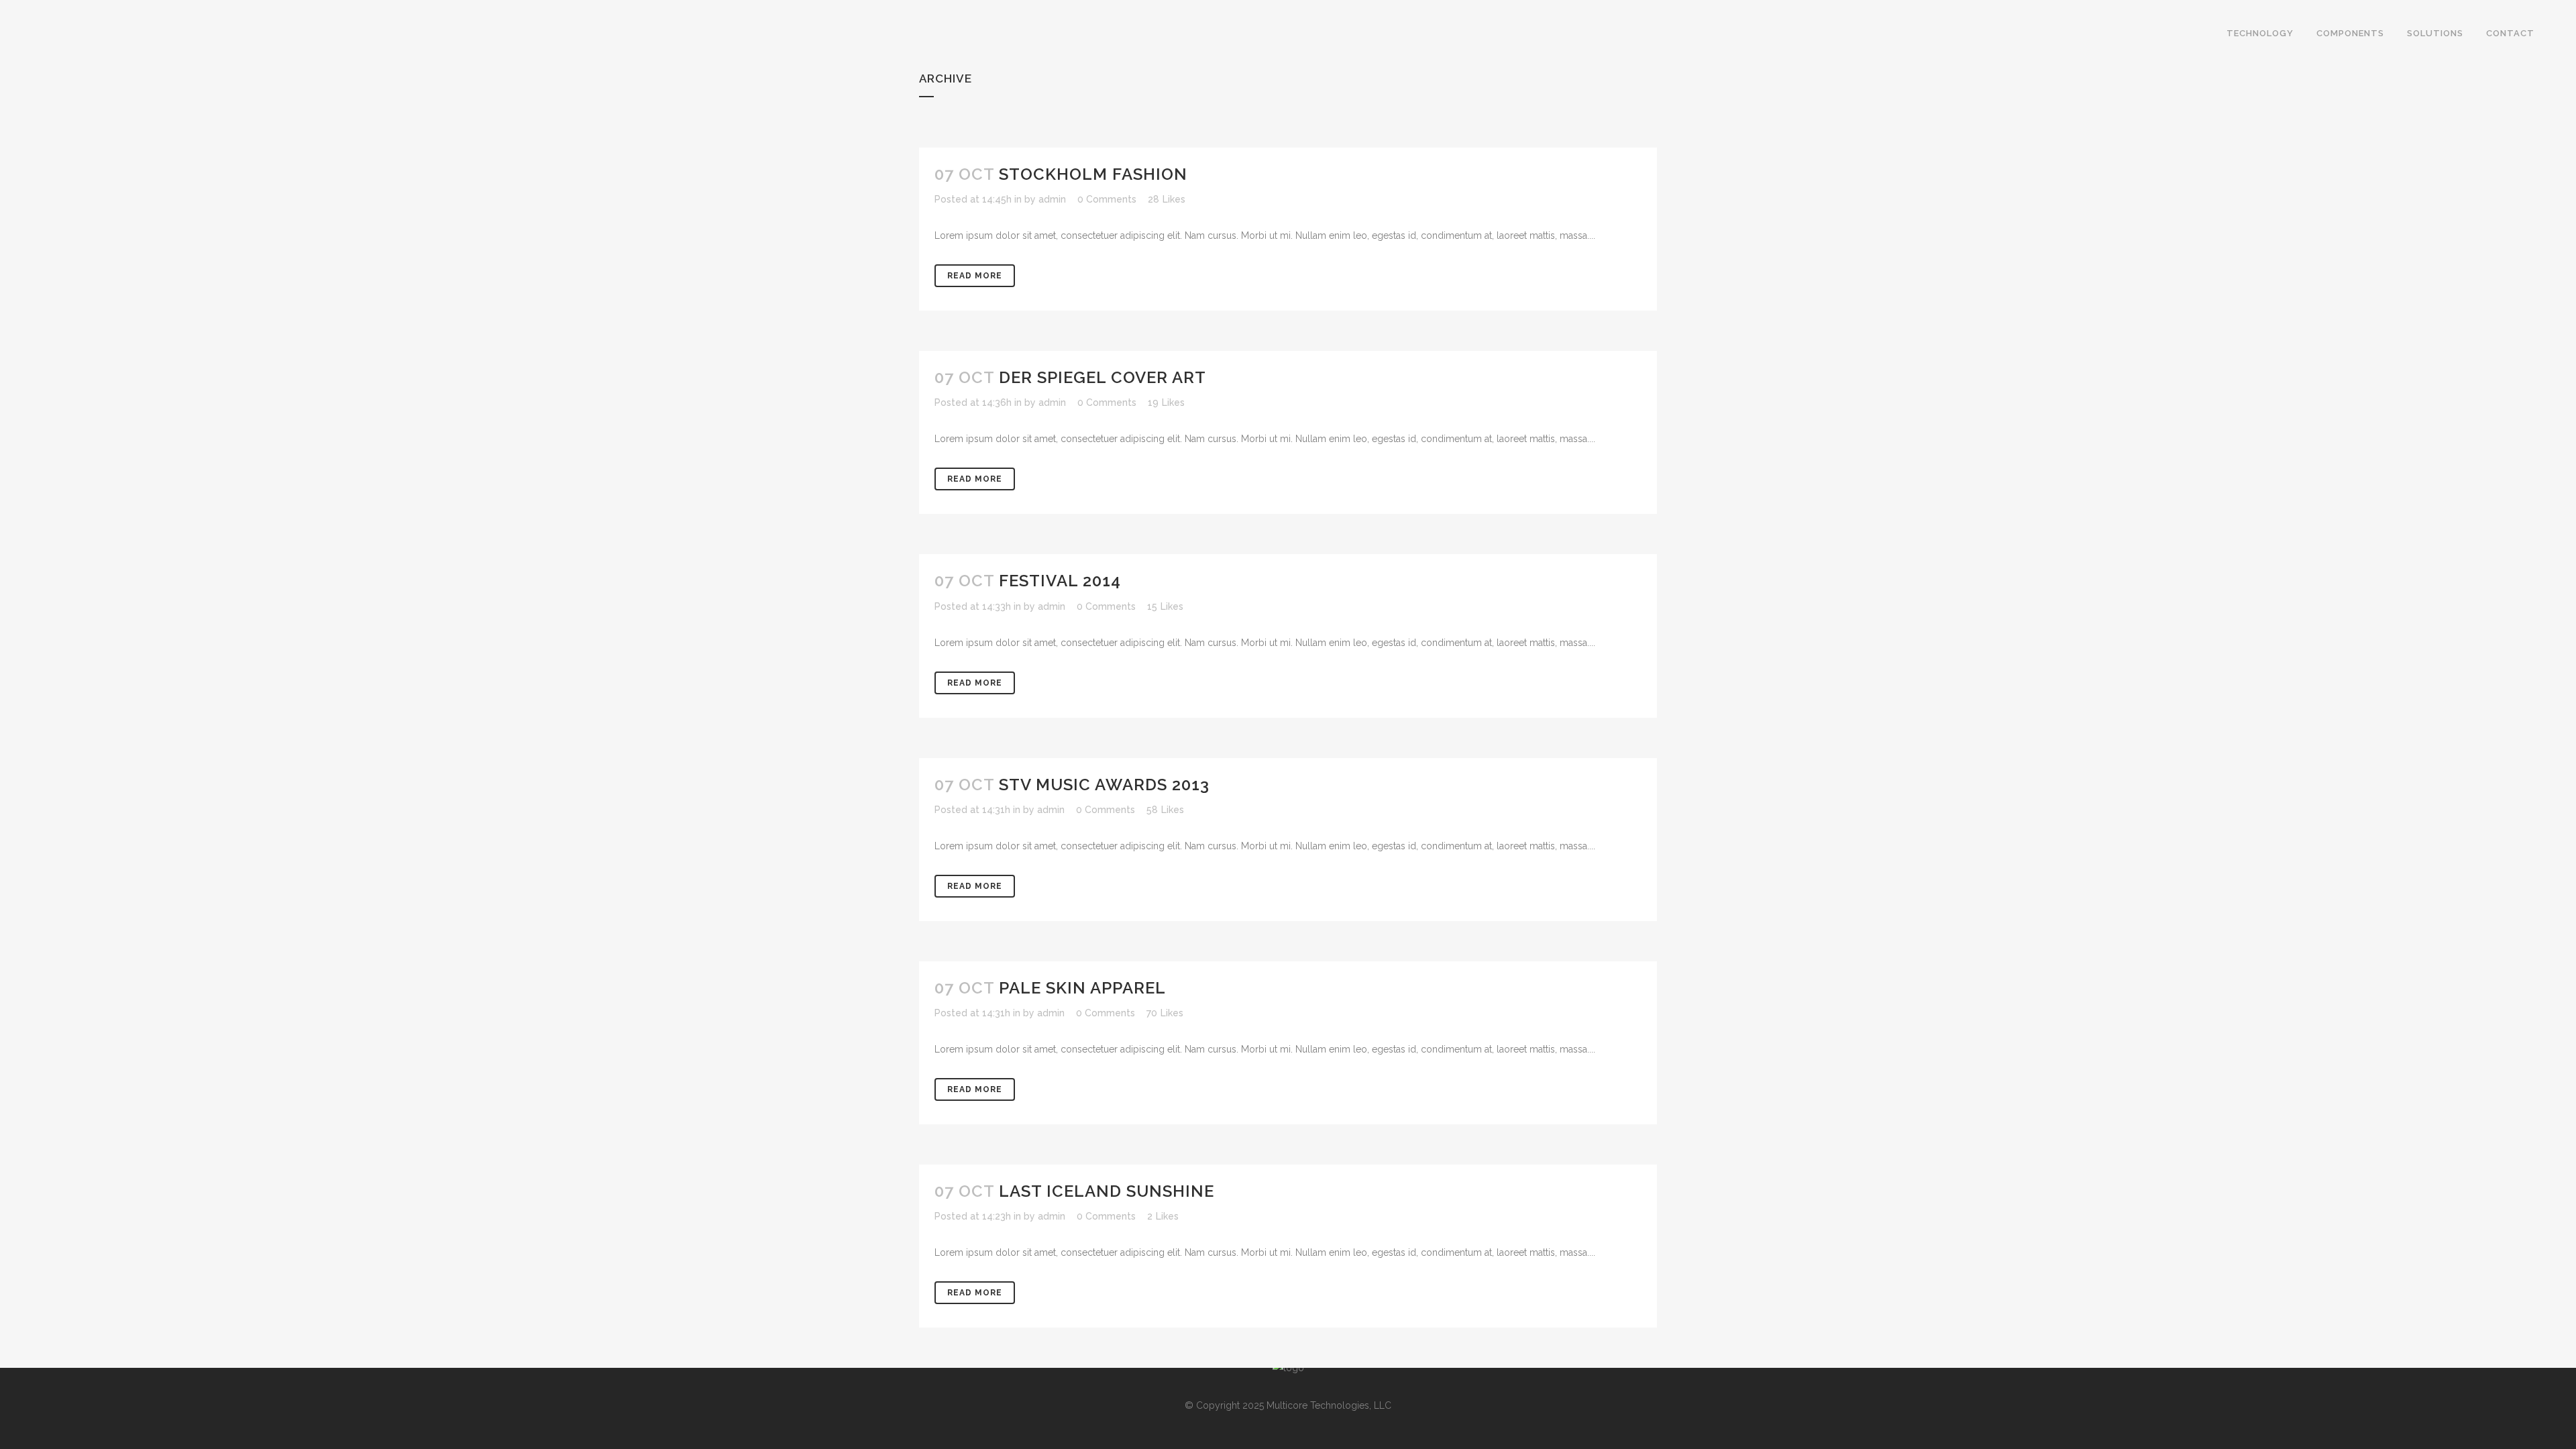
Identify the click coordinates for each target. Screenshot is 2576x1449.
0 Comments (1107, 199)
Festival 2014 (1060, 581)
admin (1052, 199)
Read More (975, 276)
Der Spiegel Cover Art (1103, 377)
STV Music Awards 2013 (1104, 785)
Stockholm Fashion (1093, 174)
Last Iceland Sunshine (1107, 1191)
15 (1165, 606)
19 (1166, 402)
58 (1165, 810)
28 (1167, 199)
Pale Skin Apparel (1082, 988)
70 (1165, 1013)
